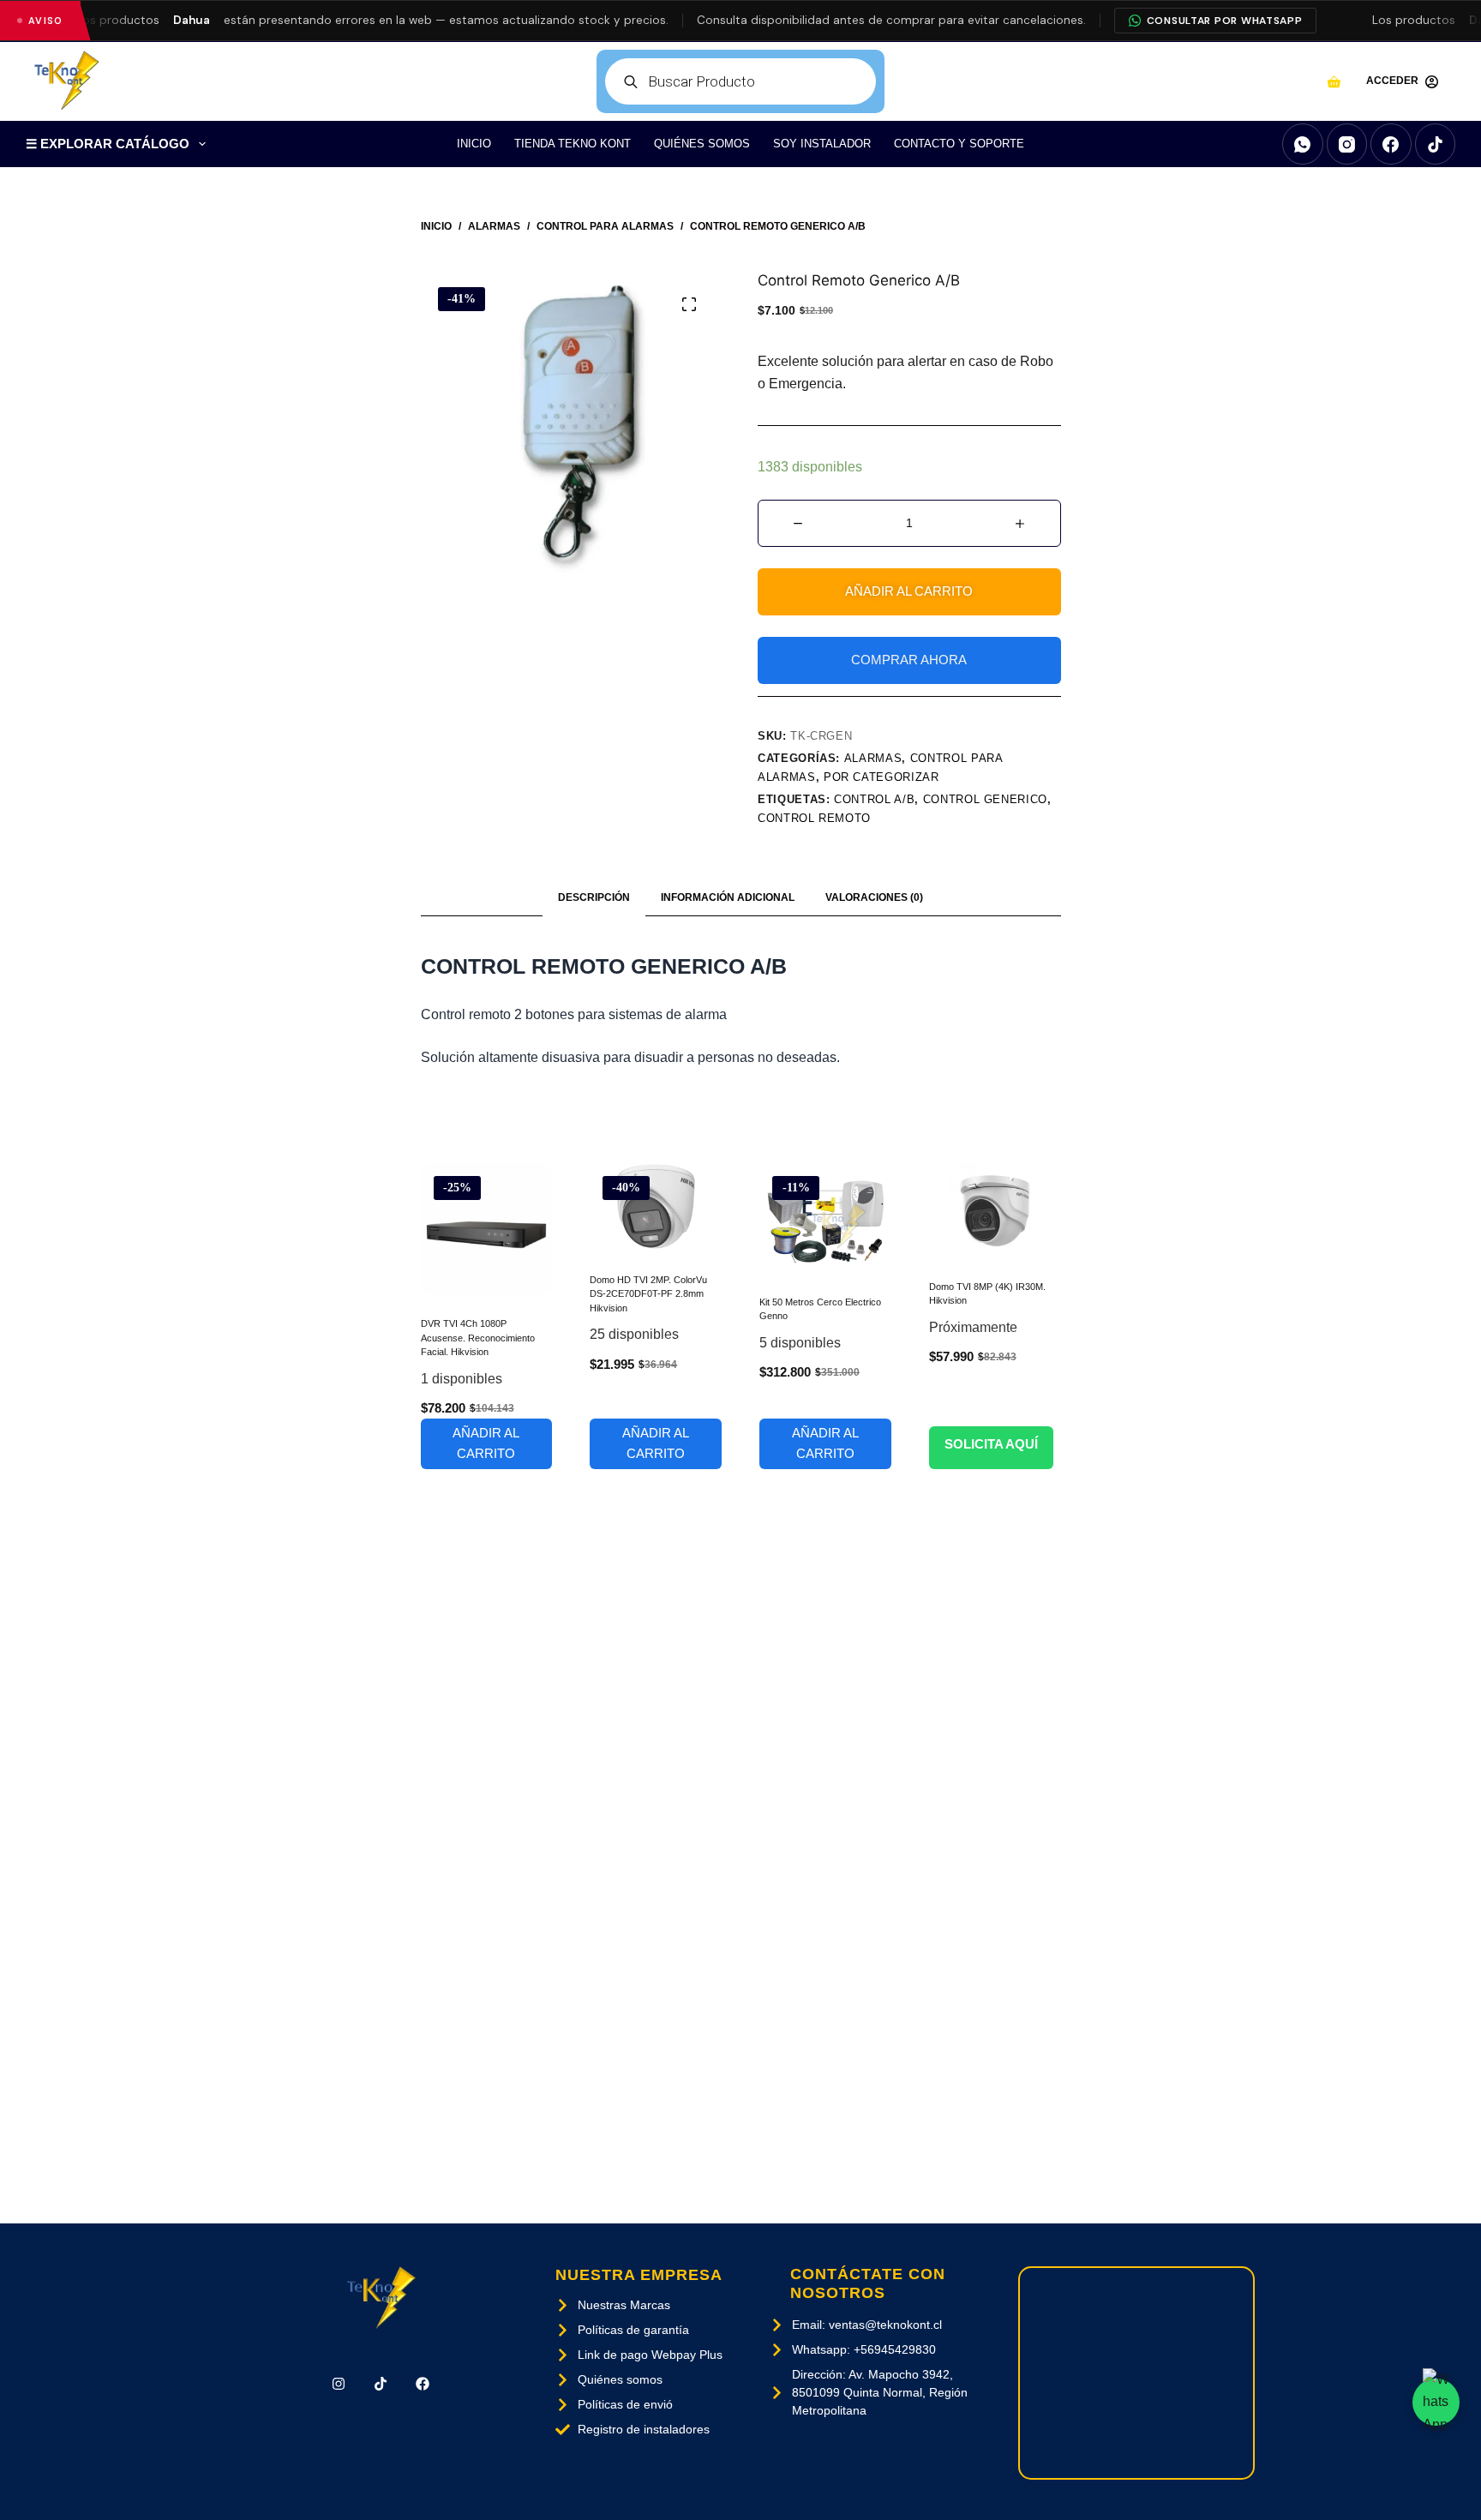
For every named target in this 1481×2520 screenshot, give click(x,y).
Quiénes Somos (702, 144)
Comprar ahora (909, 660)
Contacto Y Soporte (959, 144)
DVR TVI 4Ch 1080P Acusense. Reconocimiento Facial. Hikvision (478, 1338)
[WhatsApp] (1303, 144)
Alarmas (873, 758)
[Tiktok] (381, 2384)
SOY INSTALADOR (822, 144)
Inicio (474, 144)
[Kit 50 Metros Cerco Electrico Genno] (825, 1218)
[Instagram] (1347, 144)
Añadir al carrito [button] (486, 1443)
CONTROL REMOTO (814, 818)
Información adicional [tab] (728, 897)
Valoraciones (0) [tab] (874, 897)
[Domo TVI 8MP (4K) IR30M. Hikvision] (995, 1210)
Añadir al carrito (909, 591)
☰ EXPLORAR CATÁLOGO (108, 144)
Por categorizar (881, 777)
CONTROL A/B (874, 799)
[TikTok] (1436, 144)
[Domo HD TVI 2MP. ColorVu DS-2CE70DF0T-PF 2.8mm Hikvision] (656, 1207)
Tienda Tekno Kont (573, 144)
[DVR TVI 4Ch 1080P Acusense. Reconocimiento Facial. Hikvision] (487, 1229)
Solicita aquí (991, 1444)
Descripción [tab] (594, 897)
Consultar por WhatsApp (1225, 21)
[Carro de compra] (1334, 82)
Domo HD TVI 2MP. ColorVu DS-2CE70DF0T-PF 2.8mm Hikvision (648, 1294)
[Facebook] (1391, 144)
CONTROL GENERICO (985, 799)
